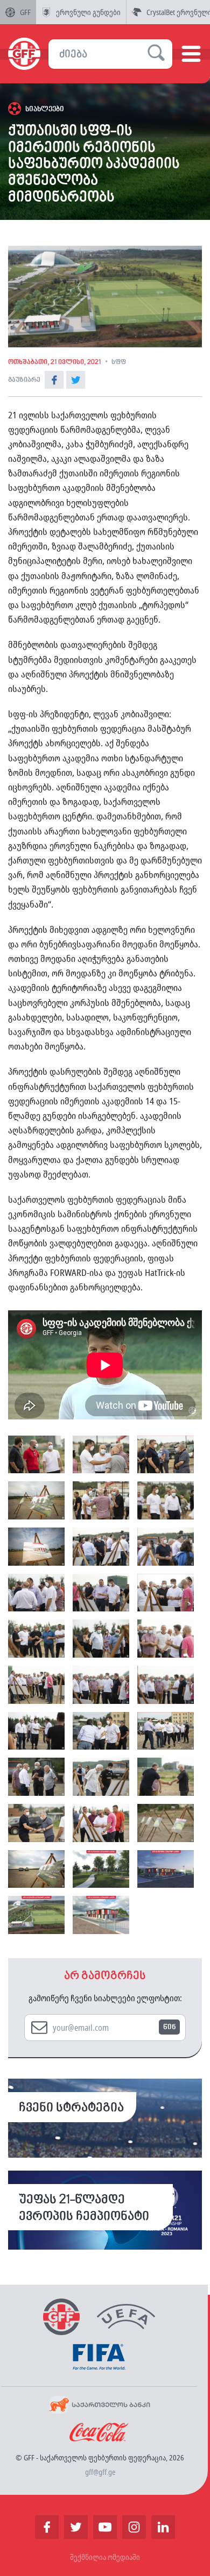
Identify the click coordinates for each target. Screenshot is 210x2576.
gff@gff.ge (100, 2472)
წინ (169, 2027)
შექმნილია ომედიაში (105, 2557)
